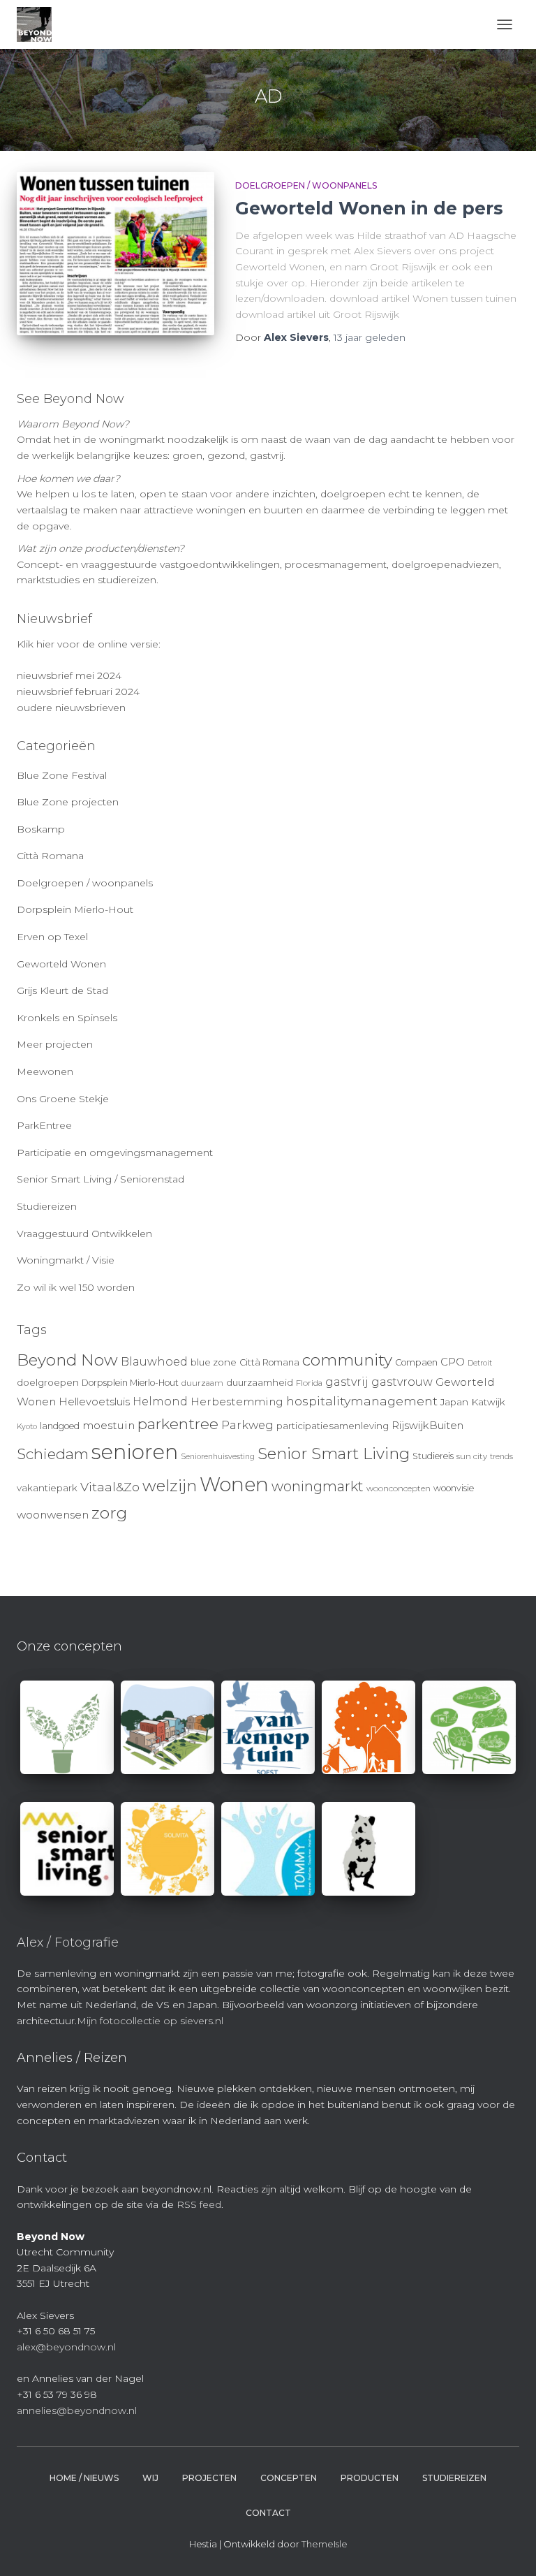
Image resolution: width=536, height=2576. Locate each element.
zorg (109, 1513)
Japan (454, 1402)
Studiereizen (47, 1206)
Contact (268, 2513)
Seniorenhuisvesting (218, 1457)
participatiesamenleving (333, 1426)
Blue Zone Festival (62, 775)
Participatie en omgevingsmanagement (115, 1152)
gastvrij (347, 1382)
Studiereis (433, 1456)
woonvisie (454, 1488)
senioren (135, 1452)
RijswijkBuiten (427, 1426)
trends (501, 1457)
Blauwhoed (154, 1362)
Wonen (234, 1484)
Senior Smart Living (334, 1454)
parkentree (178, 1424)
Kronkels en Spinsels (67, 1018)
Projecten (209, 2478)
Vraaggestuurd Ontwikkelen (84, 1234)
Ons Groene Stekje (63, 1099)
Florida (309, 1383)
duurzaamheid (260, 1382)
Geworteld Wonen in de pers (369, 208)
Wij (150, 2478)
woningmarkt (318, 1486)
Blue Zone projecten (68, 802)
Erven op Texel (52, 937)
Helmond (160, 1402)
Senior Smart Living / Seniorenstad (100, 1179)
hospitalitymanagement (362, 1401)
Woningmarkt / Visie (66, 1260)
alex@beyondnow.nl (66, 2347)
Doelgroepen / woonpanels (306, 185)
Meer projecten (55, 1044)
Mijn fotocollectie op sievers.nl (150, 2021)
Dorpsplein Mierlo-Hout (75, 909)
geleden (370, 337)
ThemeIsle (325, 2544)
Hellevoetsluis (94, 1402)
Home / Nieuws (84, 2478)
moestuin (109, 1425)
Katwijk (488, 1402)
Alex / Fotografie (68, 1942)
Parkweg (247, 1425)
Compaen (416, 1362)
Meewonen (45, 1071)
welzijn (170, 1486)
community (347, 1360)
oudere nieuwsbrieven (71, 708)
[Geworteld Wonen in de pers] (116, 254)
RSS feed (199, 2204)
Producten (370, 2478)
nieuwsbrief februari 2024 (78, 691)
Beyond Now (67, 1360)
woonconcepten (399, 1488)
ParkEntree (44, 1125)
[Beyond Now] (39, 24)
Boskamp (41, 829)
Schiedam (53, 1454)
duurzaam (202, 1383)
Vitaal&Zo (110, 1487)
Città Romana (50, 856)
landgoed (60, 1426)
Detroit (480, 1363)
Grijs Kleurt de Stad (62, 990)
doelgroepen (48, 1382)
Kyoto (27, 1427)
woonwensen (53, 1515)
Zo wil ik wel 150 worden (76, 1287)
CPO (453, 1362)
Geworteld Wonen (61, 964)
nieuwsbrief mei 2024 (69, 675)
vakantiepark (47, 1488)
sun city (472, 1456)
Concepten (289, 2478)
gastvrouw (402, 1382)
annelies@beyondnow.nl (77, 2410)
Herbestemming (237, 1402)
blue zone (214, 1362)
